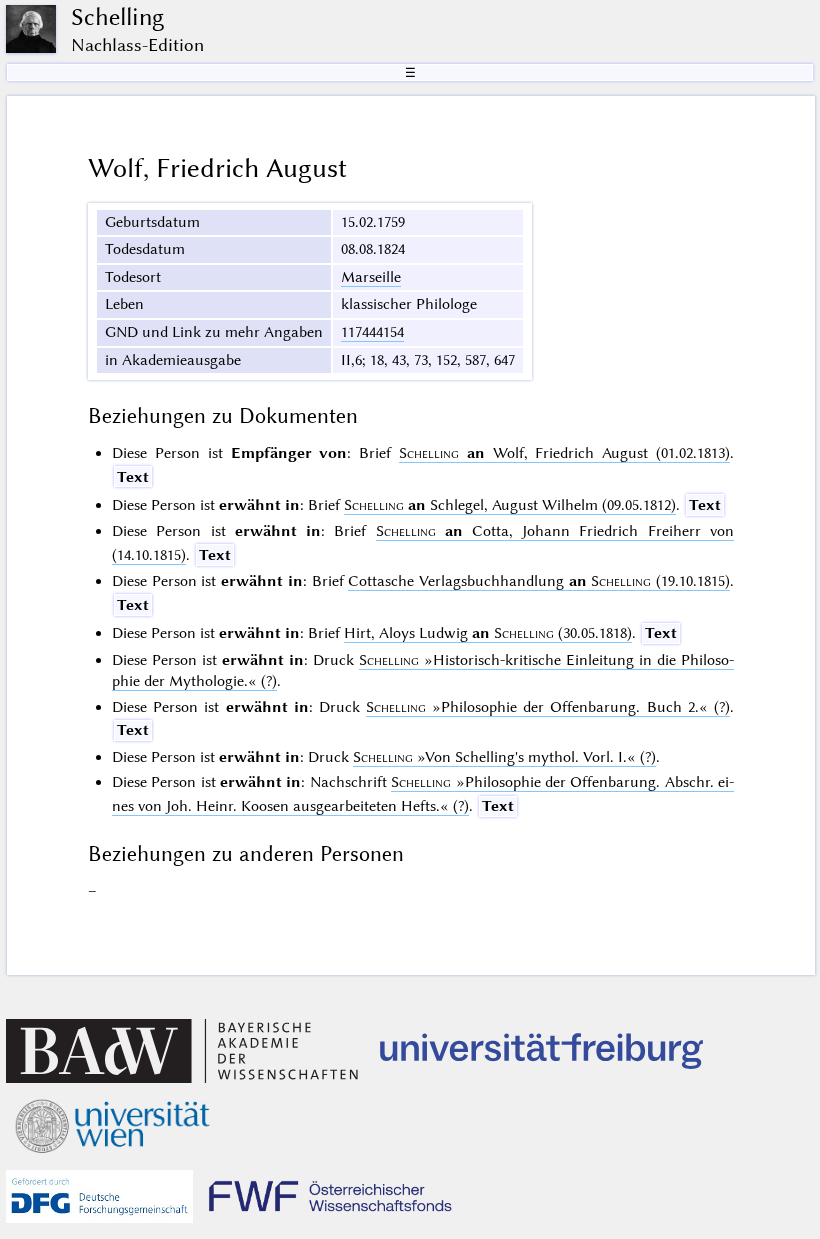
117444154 (372, 332)
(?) (548, 707)
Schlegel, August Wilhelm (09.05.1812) (510, 505)
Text (133, 477)
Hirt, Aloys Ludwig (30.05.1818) (488, 633)
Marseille (371, 277)
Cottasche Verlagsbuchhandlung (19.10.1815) (539, 581)
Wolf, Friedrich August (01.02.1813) (564, 453)
